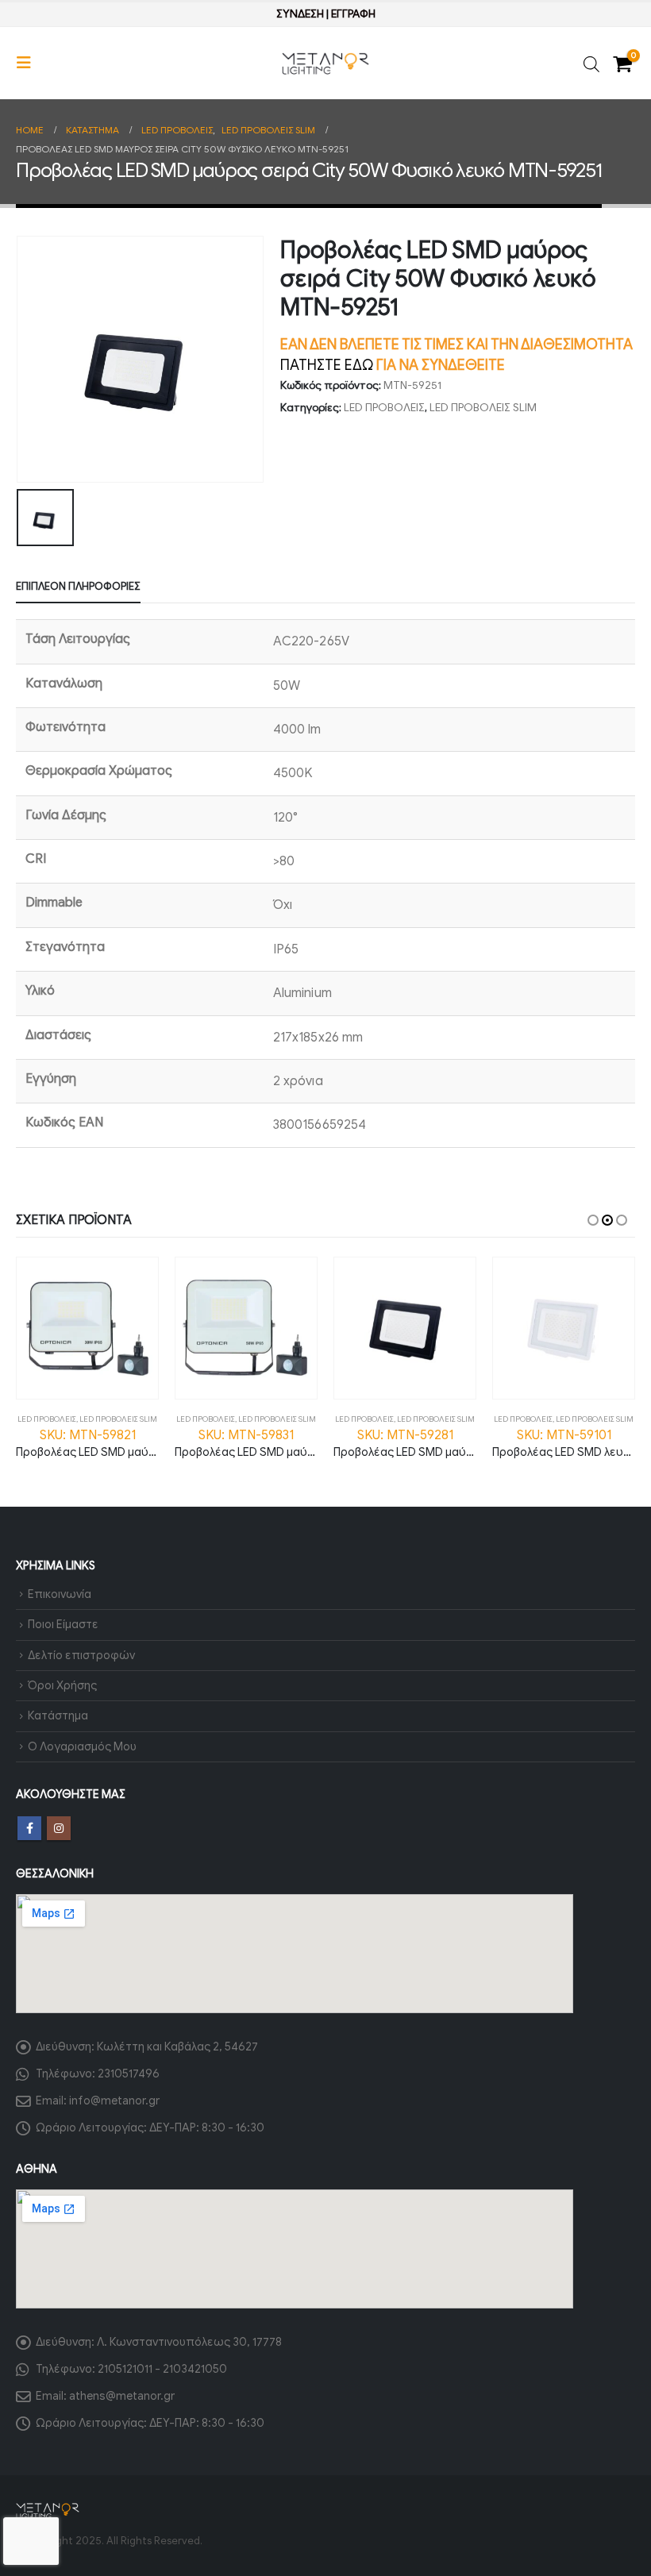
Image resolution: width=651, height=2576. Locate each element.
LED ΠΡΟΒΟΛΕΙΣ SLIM (483, 408)
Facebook (29, 1828)
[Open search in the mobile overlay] (591, 63)
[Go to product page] (87, 1328)
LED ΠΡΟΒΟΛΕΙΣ (384, 408)
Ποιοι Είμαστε (63, 1624)
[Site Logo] (325, 64)
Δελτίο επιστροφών (81, 1655)
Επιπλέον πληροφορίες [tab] (78, 586)
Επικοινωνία (60, 1594)
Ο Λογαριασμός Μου (82, 1746)
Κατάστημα (58, 1715)
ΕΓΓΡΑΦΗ (353, 14)
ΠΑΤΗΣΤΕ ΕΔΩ (327, 365)
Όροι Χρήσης (62, 1685)
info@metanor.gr (114, 2100)
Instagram (59, 1828)
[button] (29, 63)
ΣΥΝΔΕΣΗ (300, 14)
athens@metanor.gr (122, 2396)
